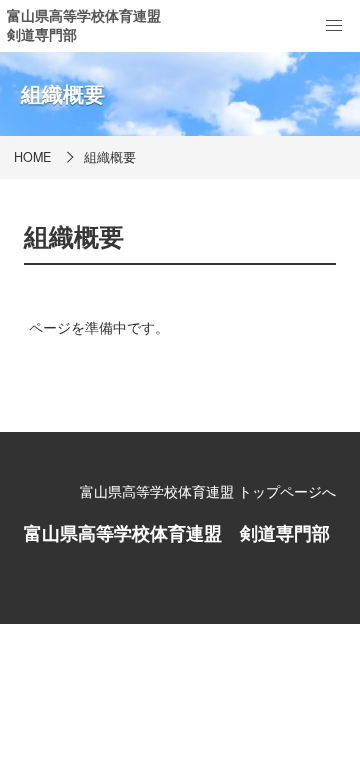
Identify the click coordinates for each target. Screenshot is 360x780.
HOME (32, 157)
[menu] (334, 26)
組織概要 (110, 157)
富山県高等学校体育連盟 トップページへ (208, 491)
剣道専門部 (42, 34)
